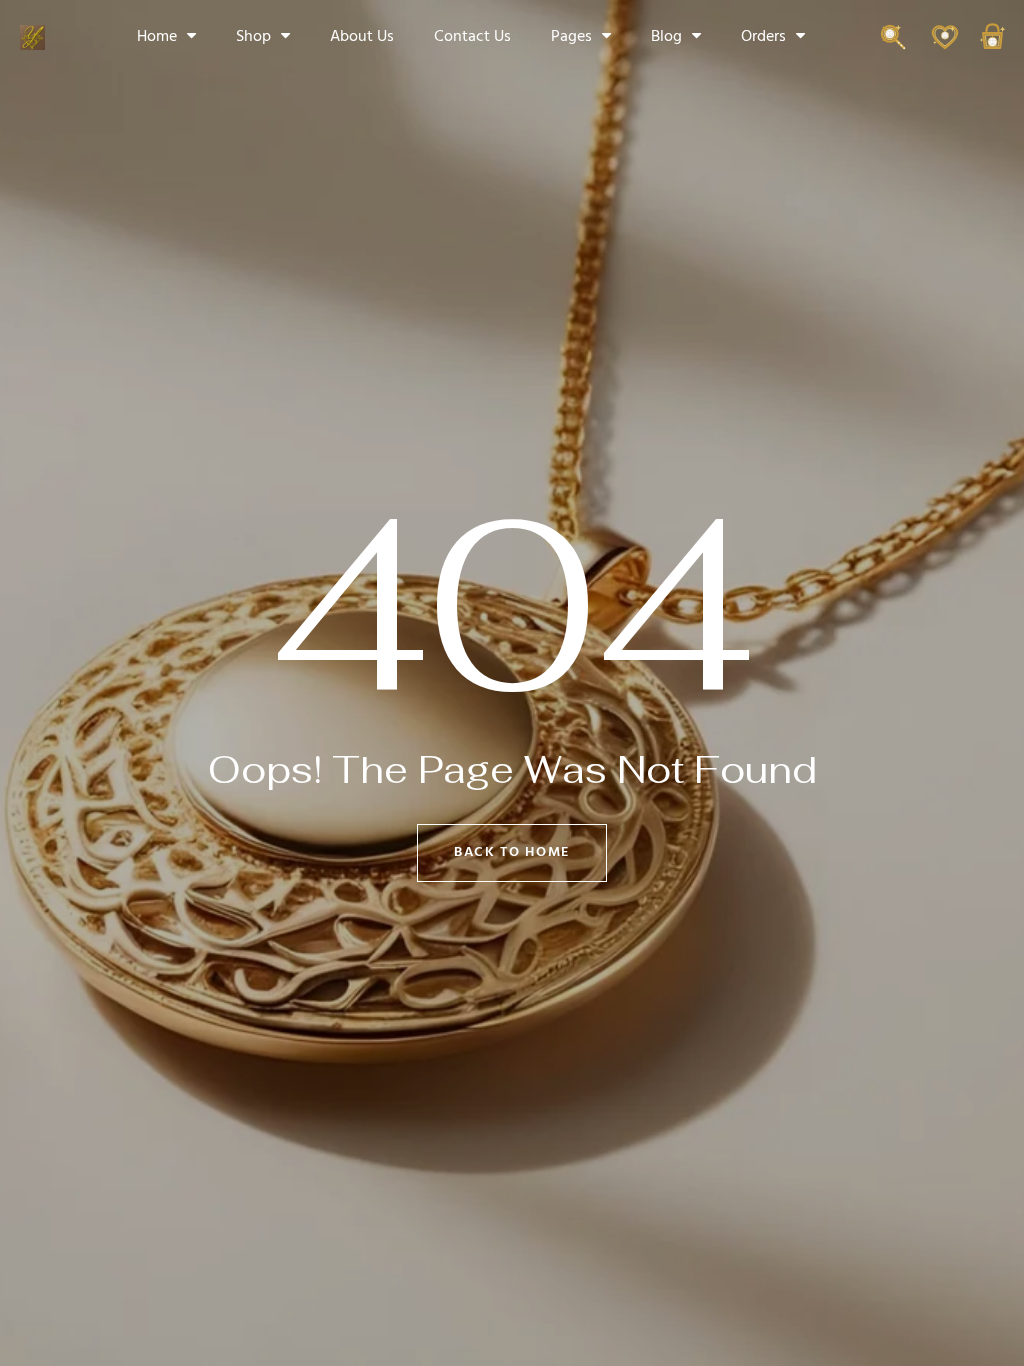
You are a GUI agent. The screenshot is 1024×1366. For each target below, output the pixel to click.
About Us (362, 37)
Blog (666, 37)
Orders (763, 37)
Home (157, 37)
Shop (253, 37)
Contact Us (472, 37)
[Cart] (992, 46)
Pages (571, 37)
